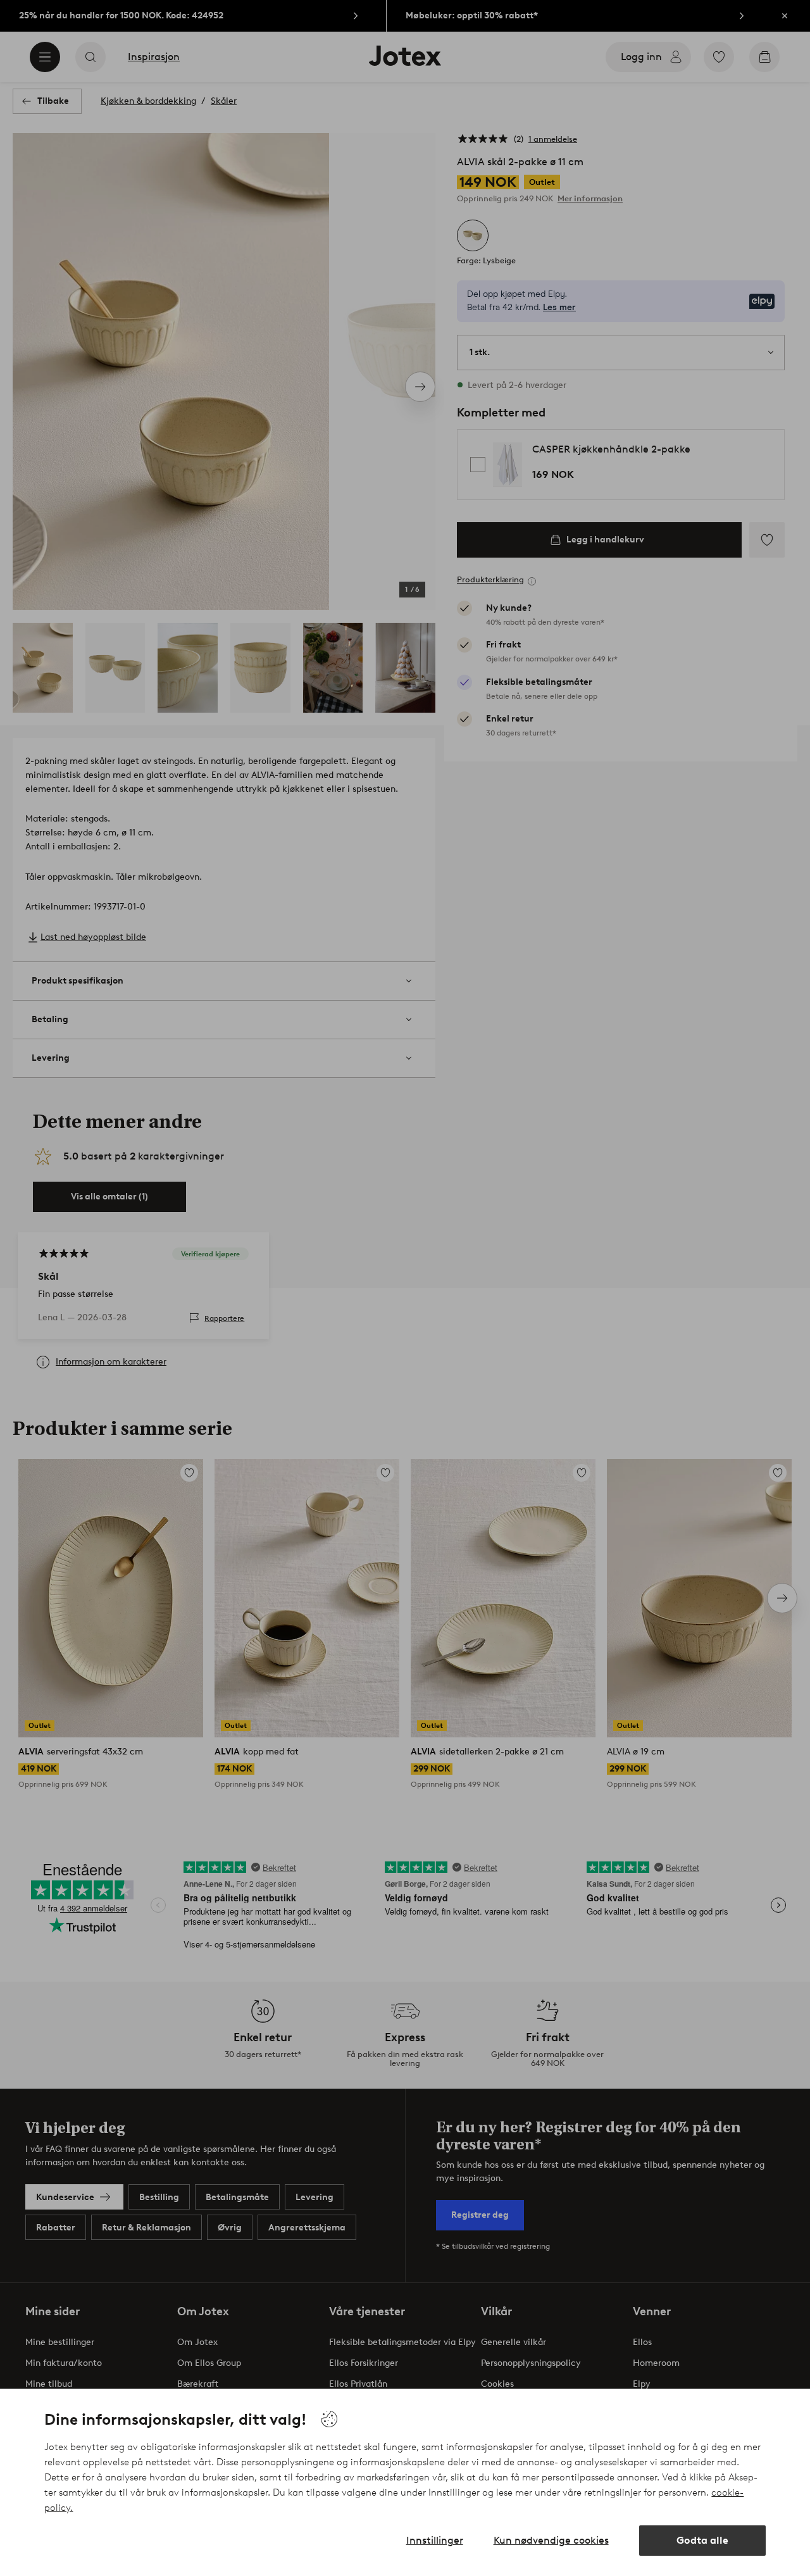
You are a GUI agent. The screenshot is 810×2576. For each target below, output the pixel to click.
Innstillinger (435, 2540)
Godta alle (702, 2540)
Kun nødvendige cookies (551, 2540)
